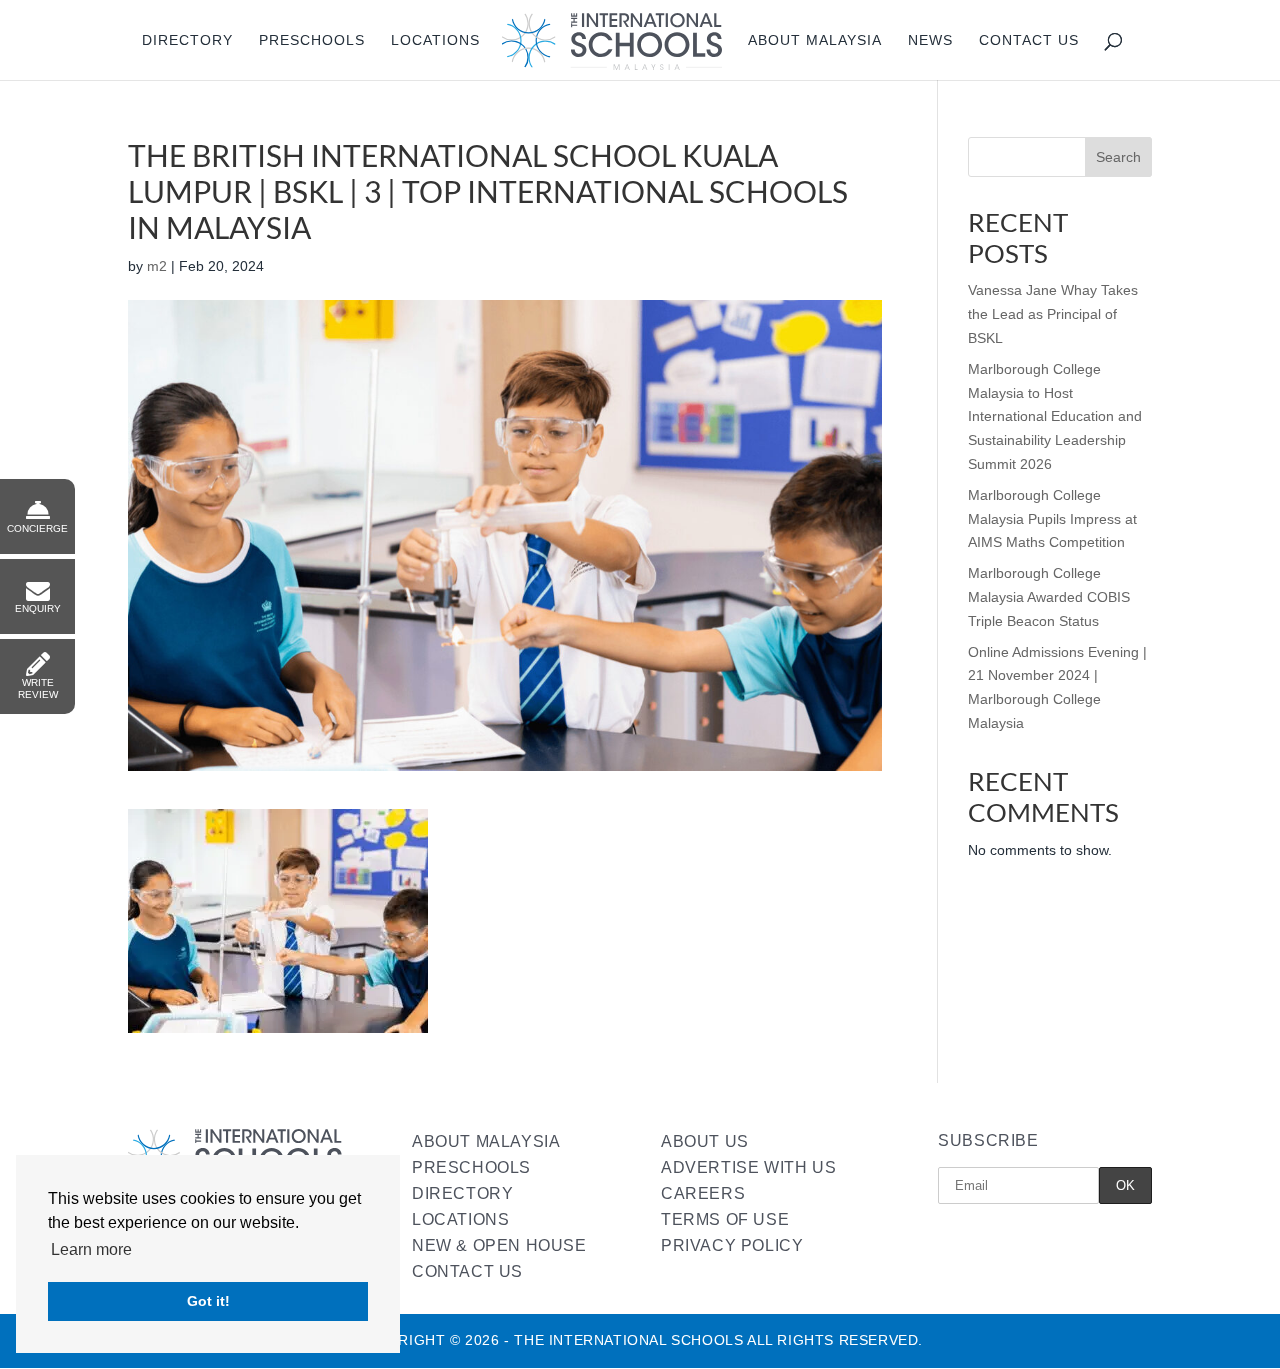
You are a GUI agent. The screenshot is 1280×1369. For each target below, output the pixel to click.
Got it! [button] (208, 1301)
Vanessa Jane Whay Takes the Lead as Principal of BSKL (1053, 314)
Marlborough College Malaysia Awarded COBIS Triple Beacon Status (1049, 597)
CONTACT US (467, 1271)
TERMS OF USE (725, 1219)
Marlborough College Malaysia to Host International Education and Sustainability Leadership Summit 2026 (1055, 416)
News (930, 40)
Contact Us (1029, 40)
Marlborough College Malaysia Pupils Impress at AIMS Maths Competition (1052, 519)
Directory (187, 40)
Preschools (312, 40)
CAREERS (703, 1193)
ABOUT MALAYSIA (486, 1141)
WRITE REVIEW (38, 688)
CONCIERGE (37, 528)
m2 (157, 266)
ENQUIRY (38, 608)
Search (1118, 157)
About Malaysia (815, 40)
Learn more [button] (91, 1249)
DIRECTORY (462, 1193)
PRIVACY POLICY (732, 1245)
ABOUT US (705, 1141)
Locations (435, 40)
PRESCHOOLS (471, 1167)
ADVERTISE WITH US (748, 1167)
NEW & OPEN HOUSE (499, 1245)
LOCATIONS (460, 1219)
